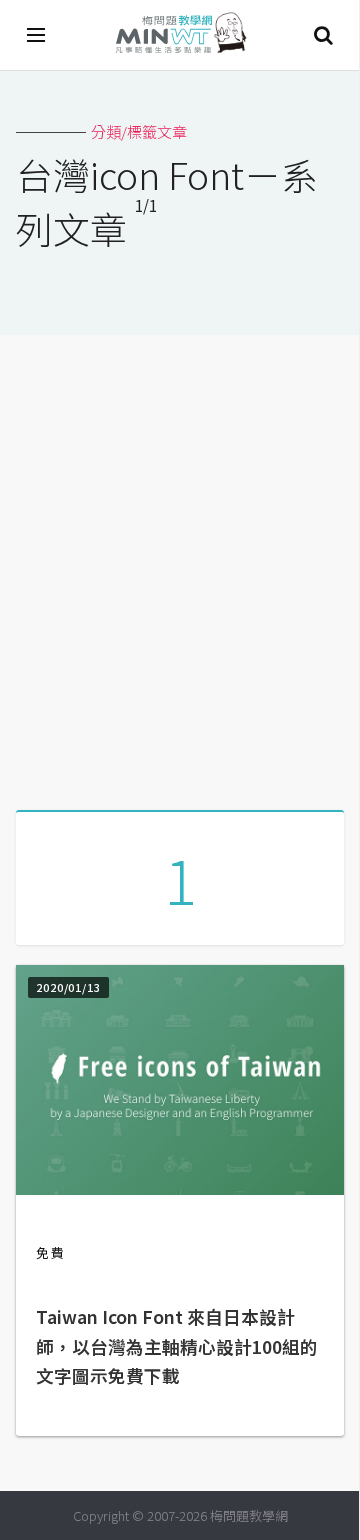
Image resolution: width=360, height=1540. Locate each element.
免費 (51, 1252)
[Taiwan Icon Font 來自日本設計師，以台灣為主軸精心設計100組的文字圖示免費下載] (180, 1188)
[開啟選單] (37, 35)
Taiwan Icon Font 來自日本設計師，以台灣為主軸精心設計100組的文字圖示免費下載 (177, 1346)
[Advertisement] (180, 565)
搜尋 (323, 35)
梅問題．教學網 (180, 35)
